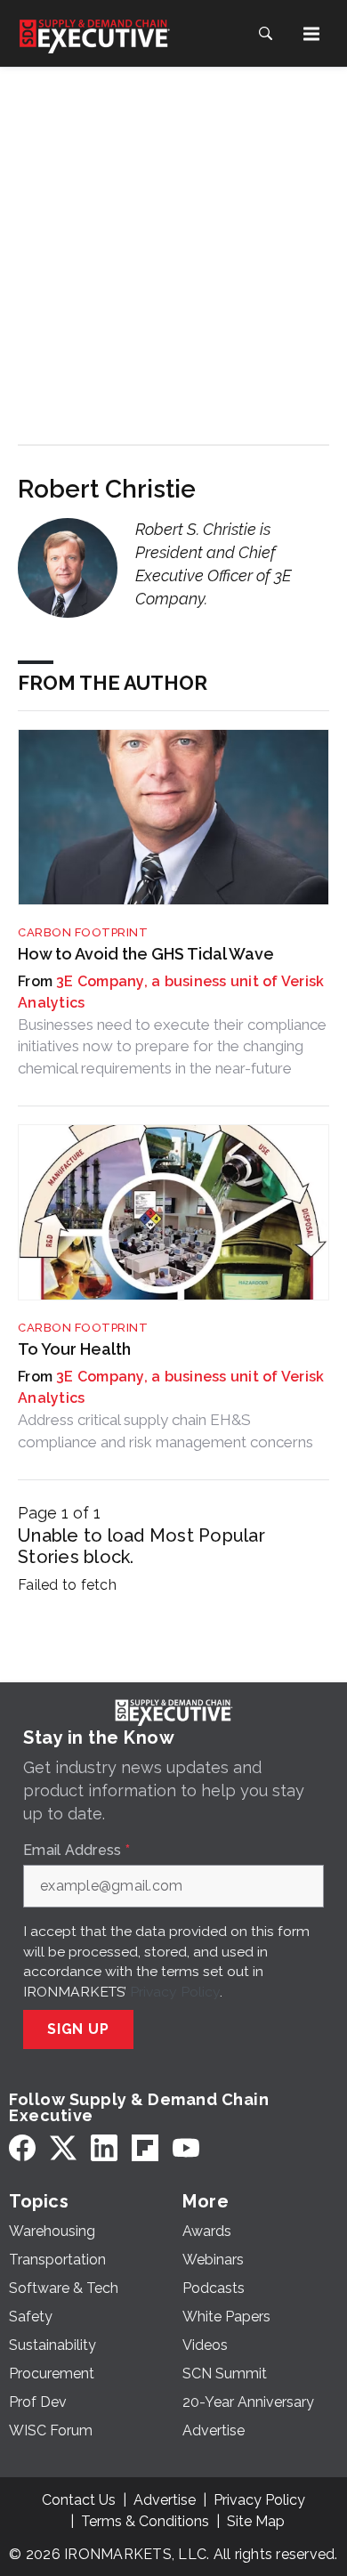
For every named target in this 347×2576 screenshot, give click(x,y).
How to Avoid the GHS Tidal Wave (146, 954)
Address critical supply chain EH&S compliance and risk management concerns (165, 1430)
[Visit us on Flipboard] (145, 2148)
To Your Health (74, 1349)
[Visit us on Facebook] (22, 2148)
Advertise (165, 2500)
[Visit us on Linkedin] (104, 2148)
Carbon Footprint (83, 932)
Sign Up (78, 2029)
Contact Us (79, 2500)
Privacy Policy (175, 1992)
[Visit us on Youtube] (186, 2148)
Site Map (256, 2521)
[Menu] (311, 34)
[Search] (265, 34)
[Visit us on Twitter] (63, 2148)
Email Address (77, 1851)
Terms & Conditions (145, 2521)
